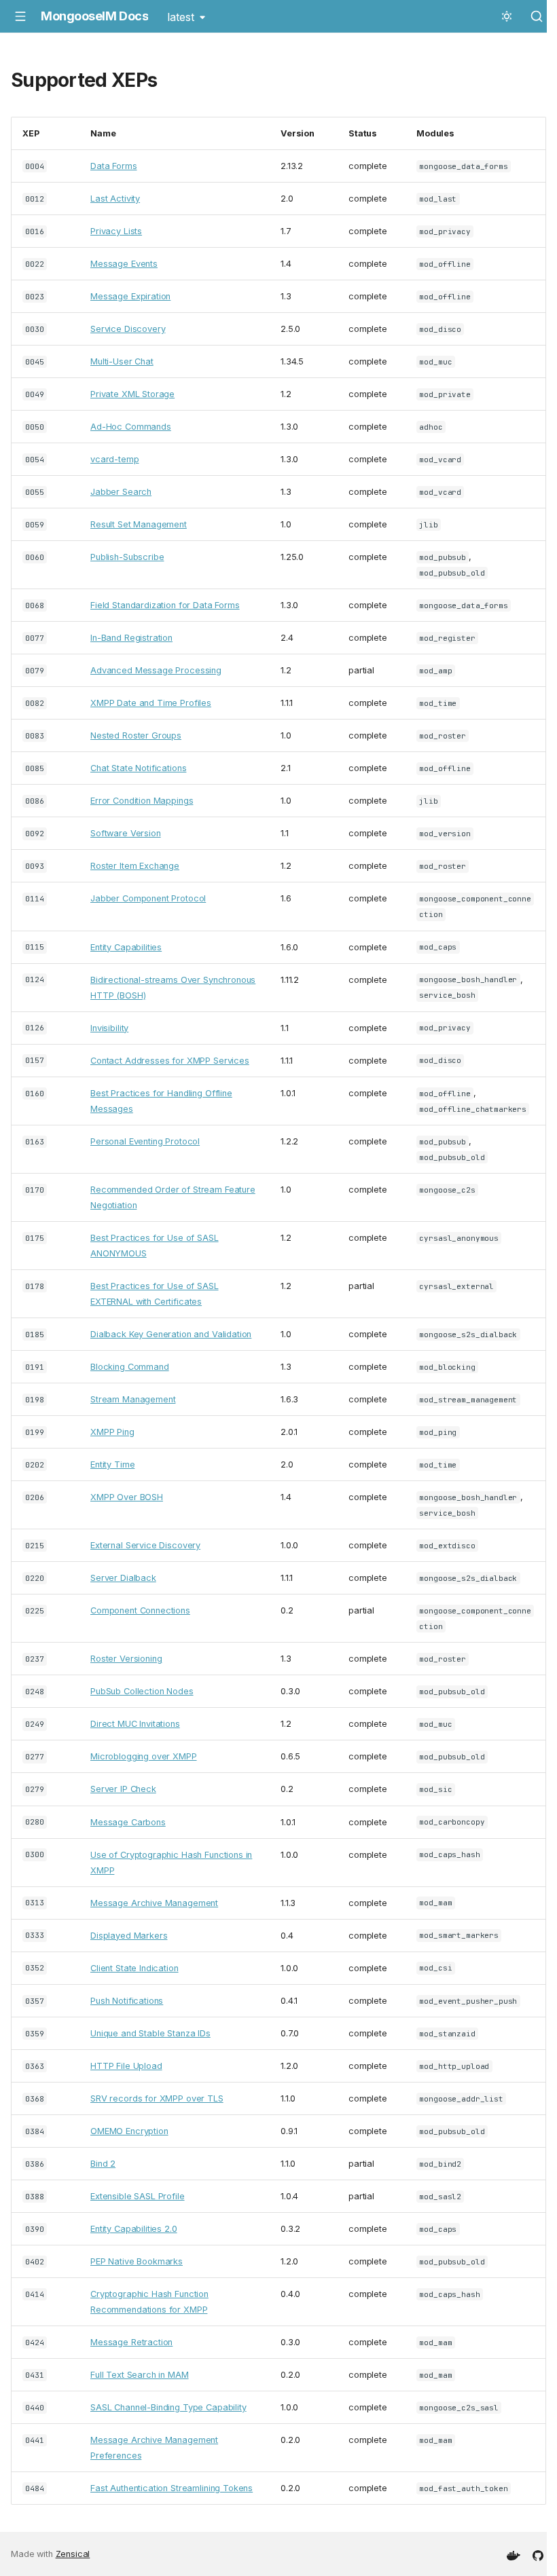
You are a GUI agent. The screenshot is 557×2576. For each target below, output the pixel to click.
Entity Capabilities (126, 947)
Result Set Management (139, 524)
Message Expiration (130, 296)
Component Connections (140, 1610)
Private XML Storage (132, 394)
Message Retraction (131, 2342)
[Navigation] (20, 16)
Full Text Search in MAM (140, 2375)
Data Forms (114, 166)
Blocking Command (130, 1367)
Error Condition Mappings (142, 801)
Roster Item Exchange (135, 866)
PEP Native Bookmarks (137, 2261)
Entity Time (112, 1464)
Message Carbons (128, 1822)
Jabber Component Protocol (148, 898)
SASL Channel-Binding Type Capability (168, 2407)
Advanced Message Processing (156, 670)
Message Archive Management (154, 1903)
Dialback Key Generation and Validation (171, 1334)
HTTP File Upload (126, 2066)
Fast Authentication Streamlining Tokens (172, 2488)
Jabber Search (121, 492)
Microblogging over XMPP (144, 1756)
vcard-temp (115, 459)
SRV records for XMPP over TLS (157, 2098)
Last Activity (115, 199)
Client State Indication (134, 1968)
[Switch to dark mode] (507, 16)
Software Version (126, 833)
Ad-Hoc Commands (131, 427)
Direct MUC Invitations (135, 1724)
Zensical (73, 2554)
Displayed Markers (129, 1936)
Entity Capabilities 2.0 (134, 2229)
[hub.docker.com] (514, 2554)
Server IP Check (123, 1789)
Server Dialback (123, 1578)
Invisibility (109, 1028)
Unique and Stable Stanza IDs (150, 2033)
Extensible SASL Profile (138, 2196)
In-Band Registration (131, 638)
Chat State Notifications (138, 768)
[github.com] (538, 2554)
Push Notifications (127, 2001)
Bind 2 (103, 2164)
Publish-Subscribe (127, 557)
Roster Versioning (126, 1659)
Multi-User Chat (122, 361)
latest (181, 17)
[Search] (537, 16)
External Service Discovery (145, 1545)
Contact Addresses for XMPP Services (170, 1061)
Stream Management (133, 1399)
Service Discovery (128, 329)
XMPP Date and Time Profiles (151, 703)
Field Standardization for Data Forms (165, 605)
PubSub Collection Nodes (142, 1691)
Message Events (124, 264)
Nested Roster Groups (136, 735)
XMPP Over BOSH (127, 1497)
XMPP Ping (112, 1432)
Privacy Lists (116, 231)
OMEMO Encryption (129, 2131)
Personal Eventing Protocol (145, 1141)
